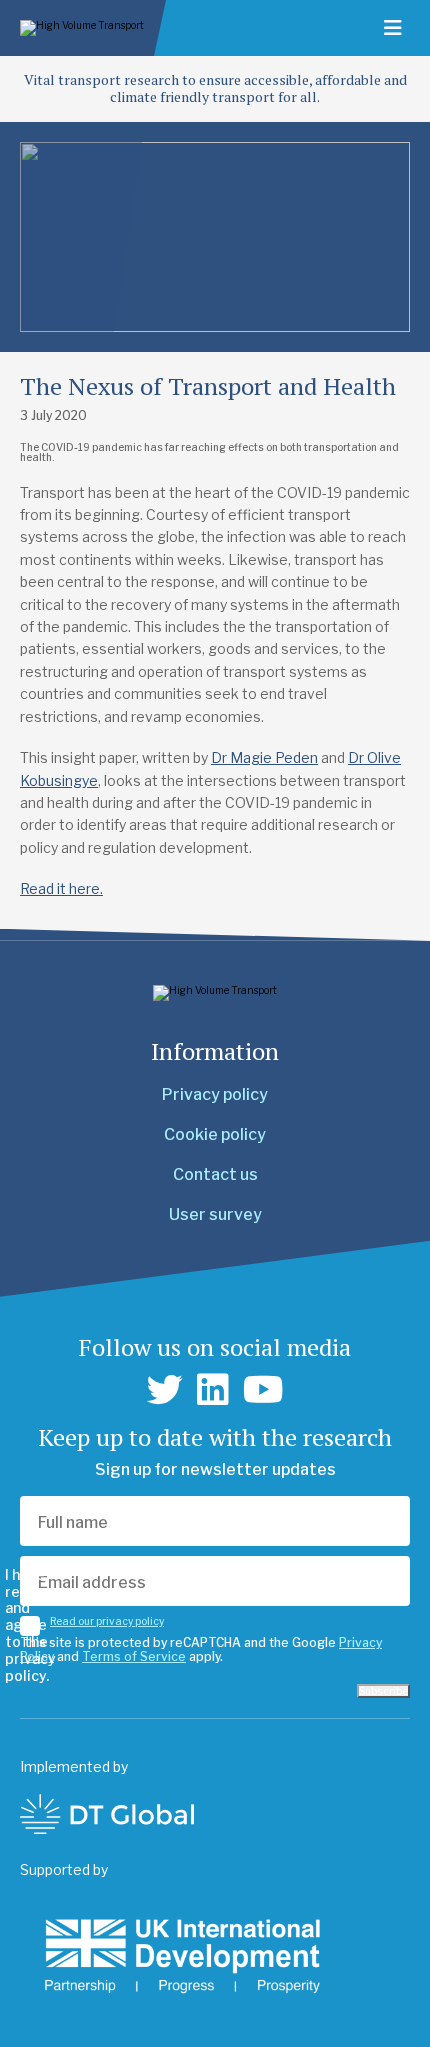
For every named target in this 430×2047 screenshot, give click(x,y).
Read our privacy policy (107, 1621)
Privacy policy (215, 1094)
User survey (215, 1214)
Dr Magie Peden (264, 757)
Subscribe (383, 1691)
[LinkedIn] (213, 1390)
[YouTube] (263, 1390)
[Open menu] (393, 28)
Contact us (215, 1174)
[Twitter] (165, 1390)
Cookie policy (215, 1134)
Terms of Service (134, 1656)
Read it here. (61, 888)
